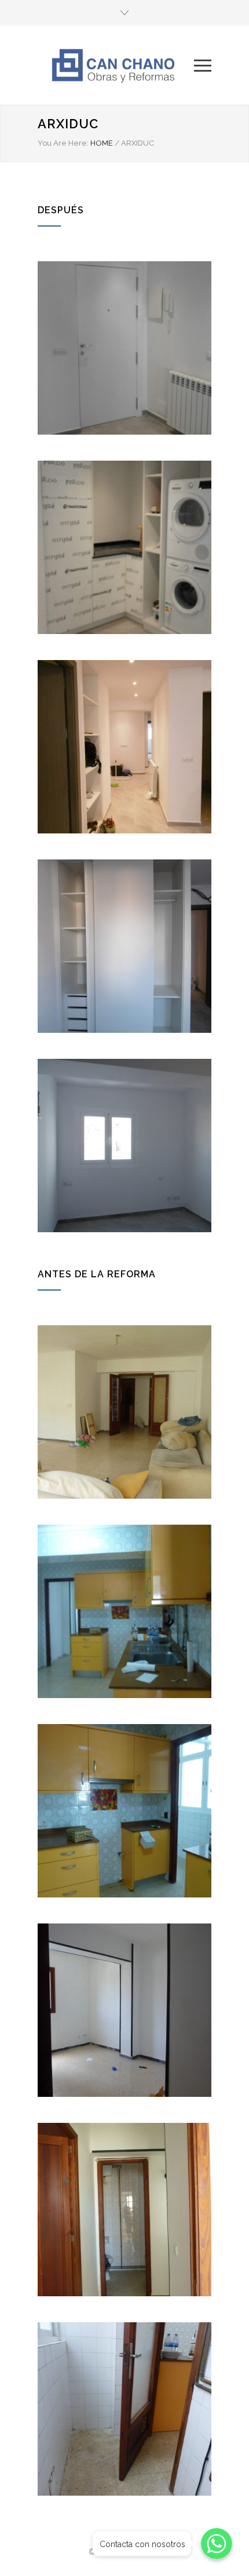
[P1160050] (124, 1611)
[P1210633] (124, 747)
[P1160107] (124, 2409)
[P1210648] (124, 1146)
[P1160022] (124, 1412)
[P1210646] (124, 946)
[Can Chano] (116, 65)
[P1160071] (124, 2010)
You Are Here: (63, 143)
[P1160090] (124, 2210)
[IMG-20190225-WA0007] (124, 547)
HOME (102, 143)
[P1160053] (124, 1811)
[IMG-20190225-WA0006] (124, 348)
